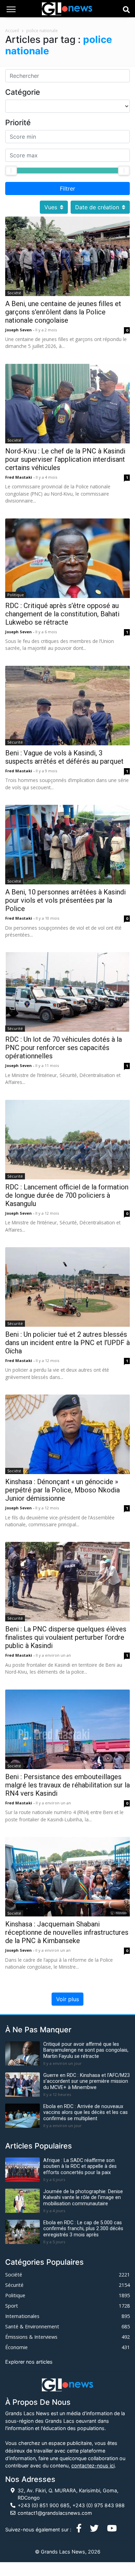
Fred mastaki (19, 477)
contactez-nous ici (93, 2465)
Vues (51, 207)
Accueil (12, 31)
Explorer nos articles (29, 2362)
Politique (16, 595)
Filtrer (67, 188)
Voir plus (67, 1999)
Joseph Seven (19, 330)
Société (14, 293)
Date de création (97, 207)
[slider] (11, 171)
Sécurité (15, 742)
